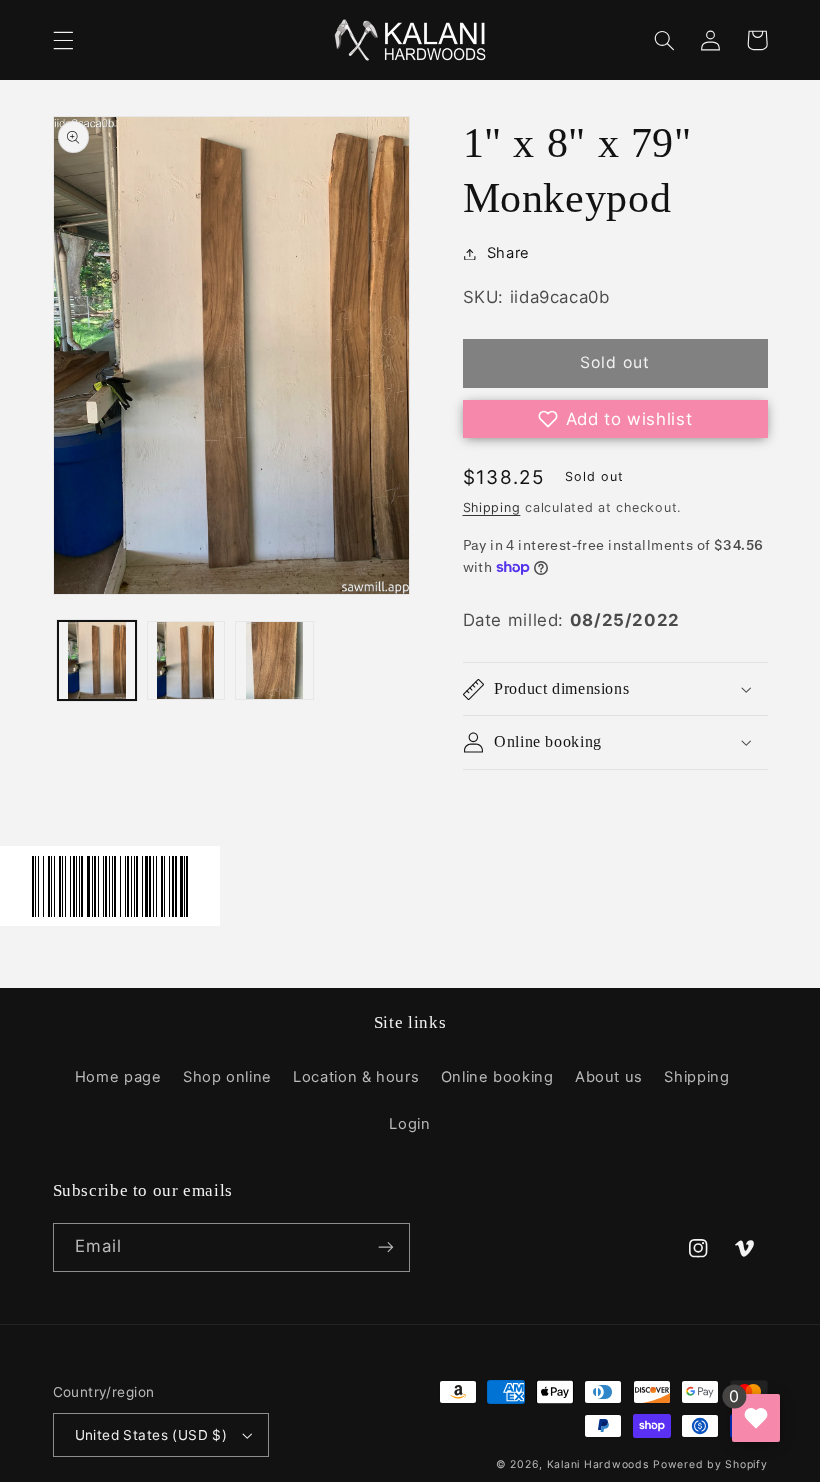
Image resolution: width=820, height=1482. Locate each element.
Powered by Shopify (710, 1464)
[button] (63, 40)
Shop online (227, 1077)
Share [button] (508, 253)
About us (609, 1077)
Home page (118, 1077)
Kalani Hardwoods (598, 1464)
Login (409, 1124)
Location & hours (356, 1077)
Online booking (497, 1077)
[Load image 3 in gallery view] (274, 660)
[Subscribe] (386, 1247)
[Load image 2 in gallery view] (186, 660)
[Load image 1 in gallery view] (97, 660)
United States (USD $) (151, 1435)
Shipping (492, 507)
